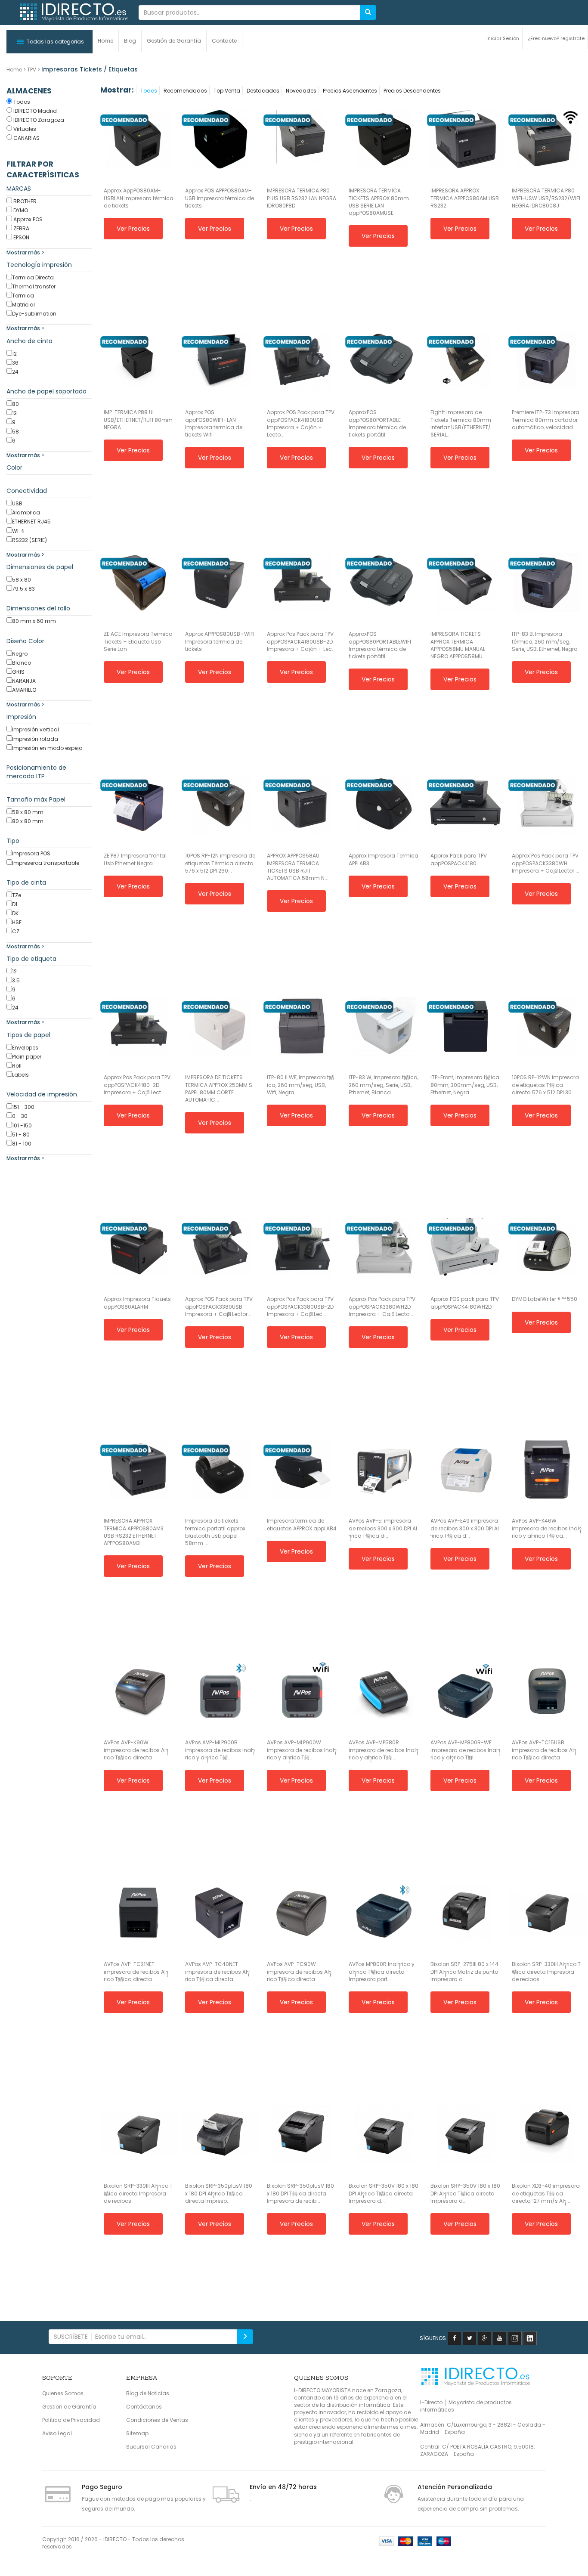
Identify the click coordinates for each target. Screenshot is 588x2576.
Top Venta (227, 91)
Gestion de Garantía (69, 2407)
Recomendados (185, 91)
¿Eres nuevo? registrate (556, 38)
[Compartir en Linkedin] (530, 2338)
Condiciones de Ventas (157, 2420)
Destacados (263, 91)
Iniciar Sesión (503, 38)
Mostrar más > (25, 252)
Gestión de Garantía (174, 41)
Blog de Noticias (148, 2393)
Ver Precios (133, 229)
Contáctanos (144, 2407)
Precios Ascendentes (350, 91)
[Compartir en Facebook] (455, 2338)
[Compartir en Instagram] (515, 2338)
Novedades (301, 91)
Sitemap (137, 2433)
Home (105, 41)
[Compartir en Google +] (485, 2338)
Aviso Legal (57, 2433)
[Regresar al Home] (74, 12)
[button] (50, 42)
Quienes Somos (63, 2393)
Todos (149, 91)
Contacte (224, 41)
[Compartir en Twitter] (470, 2338)
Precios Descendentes (412, 91)
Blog (130, 41)
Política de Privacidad (71, 2420)
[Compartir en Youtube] (500, 2338)
